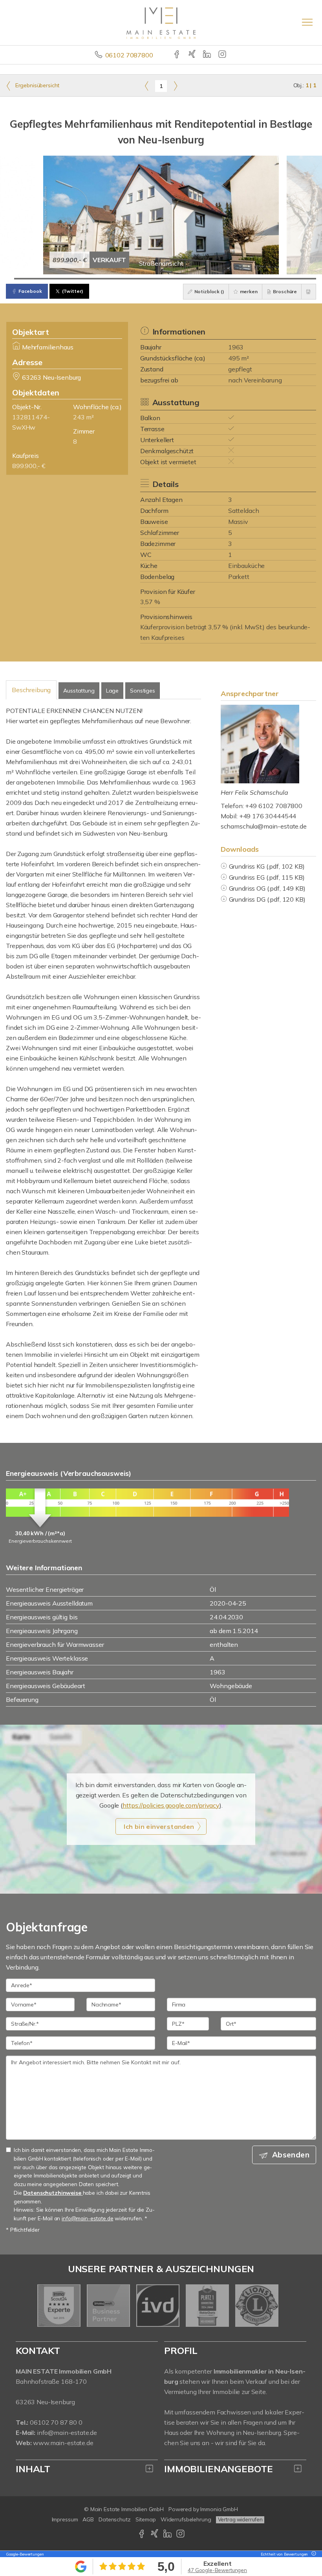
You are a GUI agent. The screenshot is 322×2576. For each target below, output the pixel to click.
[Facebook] (177, 55)
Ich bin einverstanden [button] (159, 1826)
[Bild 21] (178, 279)
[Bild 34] (286, 279)
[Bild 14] (119, 279)
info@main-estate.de (67, 2433)
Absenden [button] (291, 2155)
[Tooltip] (313, 2554)
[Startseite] (161, 22)
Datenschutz (115, 2519)
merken (248, 291)
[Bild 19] (161, 279)
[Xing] (193, 55)
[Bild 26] (220, 279)
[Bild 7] (60, 279)
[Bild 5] (43, 279)
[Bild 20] (169, 279)
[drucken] (309, 292)
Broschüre (285, 291)
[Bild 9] (77, 279)
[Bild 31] (261, 279)
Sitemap (146, 2519)
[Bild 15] (127, 279)
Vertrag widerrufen (240, 2519)
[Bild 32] (270, 279)
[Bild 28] (236, 279)
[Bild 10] (85, 279)
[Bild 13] (111, 279)
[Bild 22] (186, 279)
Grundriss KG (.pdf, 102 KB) (267, 866)
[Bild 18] (153, 279)
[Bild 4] (35, 279)
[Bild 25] (211, 279)
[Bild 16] (136, 279)
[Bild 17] (144, 279)
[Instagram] (223, 55)
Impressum (65, 2519)
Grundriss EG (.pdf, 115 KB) (267, 877)
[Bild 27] (228, 279)
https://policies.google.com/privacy (171, 1805)
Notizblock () (209, 291)
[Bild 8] (69, 279)
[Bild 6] (52, 279)
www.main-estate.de (63, 2443)
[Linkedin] (208, 55)
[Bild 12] (102, 279)
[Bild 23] (195, 279)
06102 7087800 (129, 55)
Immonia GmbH (219, 2509)
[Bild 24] (203, 279)
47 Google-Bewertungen (217, 2570)
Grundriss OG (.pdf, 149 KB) (267, 888)
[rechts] (175, 86)
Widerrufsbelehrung (186, 2519)
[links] (147, 86)
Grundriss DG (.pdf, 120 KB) (267, 899)
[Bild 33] (278, 279)
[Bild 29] (245, 279)
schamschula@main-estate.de (264, 826)
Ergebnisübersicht (37, 85)
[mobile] (307, 22)
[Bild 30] (253, 279)
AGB (88, 2519)
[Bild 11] (94, 279)
